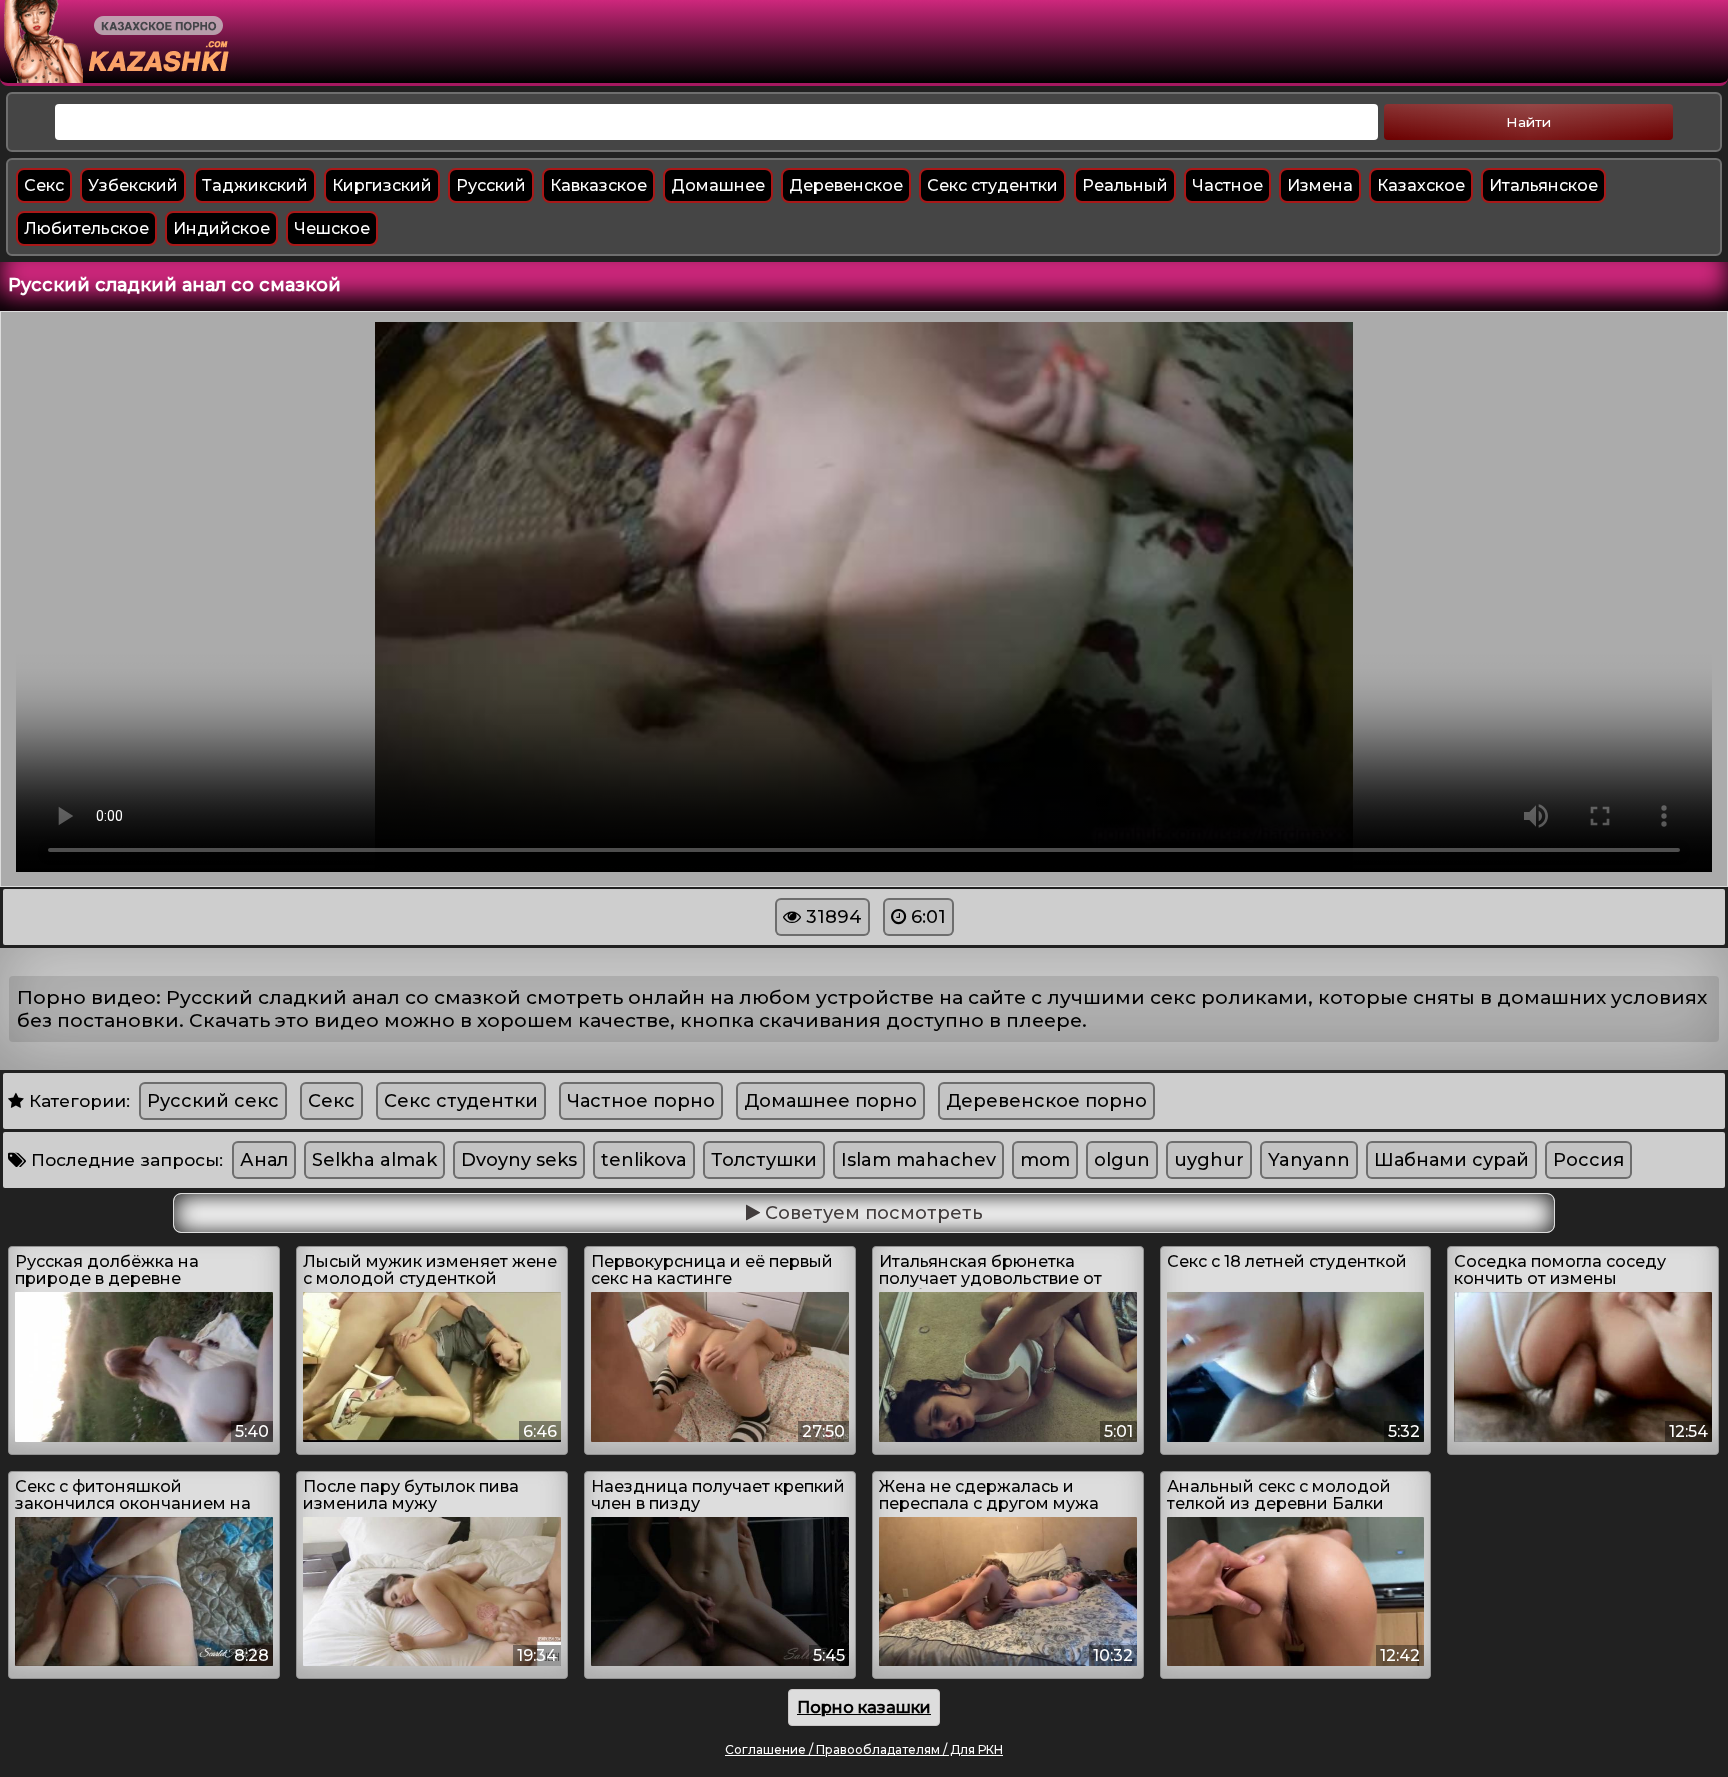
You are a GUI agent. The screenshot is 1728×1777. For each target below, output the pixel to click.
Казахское (1421, 185)
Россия (1588, 1160)
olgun (1122, 1160)
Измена (1320, 185)
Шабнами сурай (1451, 1160)
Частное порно (641, 1101)
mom (1045, 1160)
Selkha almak (374, 1160)
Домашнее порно (830, 1101)
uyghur (1209, 1160)
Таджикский (255, 185)
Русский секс (213, 1101)
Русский (491, 185)
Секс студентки (992, 185)
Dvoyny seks (519, 1160)
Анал (264, 1160)
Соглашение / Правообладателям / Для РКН (864, 1749)
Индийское (221, 228)
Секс (44, 185)
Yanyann (1309, 1160)
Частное (1227, 185)
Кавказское (598, 185)
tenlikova (644, 1160)
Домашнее (718, 185)
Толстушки (764, 1160)
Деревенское (846, 185)
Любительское (86, 228)
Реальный (1125, 185)
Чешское (332, 228)
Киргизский (382, 185)
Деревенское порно (1046, 1101)
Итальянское (1543, 185)
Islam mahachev (918, 1160)
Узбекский (133, 185)
